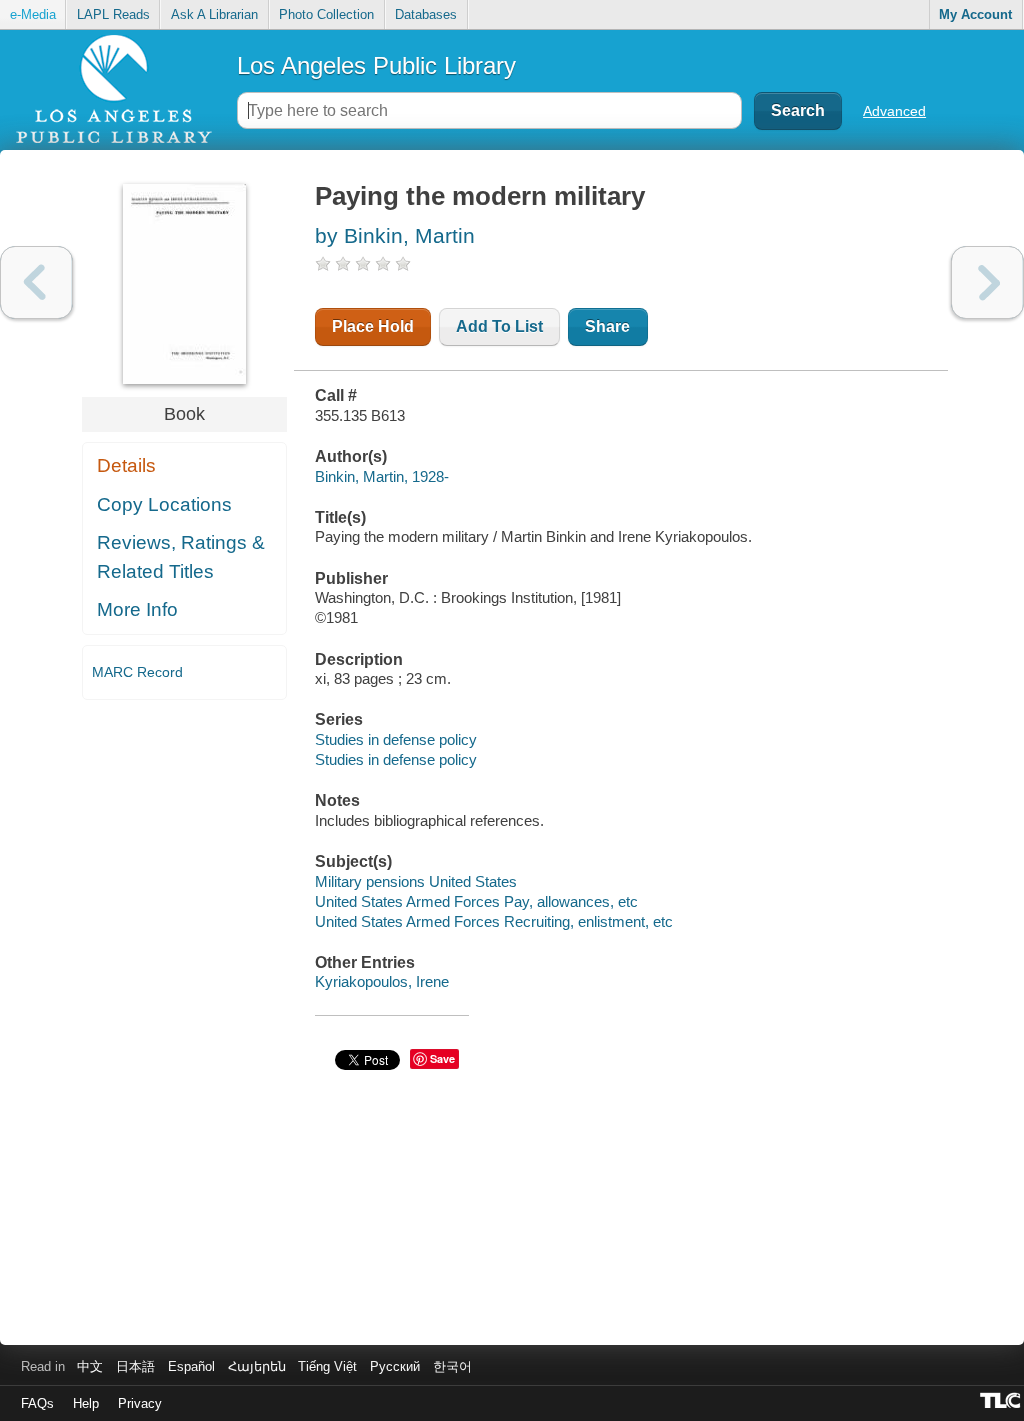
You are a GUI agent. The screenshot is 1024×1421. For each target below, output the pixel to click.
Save (442, 1058)
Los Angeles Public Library (376, 65)
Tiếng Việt (327, 1366)
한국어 (452, 1366)
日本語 (135, 1366)
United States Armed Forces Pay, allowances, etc (476, 901)
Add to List (499, 326)
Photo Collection (326, 14)
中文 (90, 1366)
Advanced (894, 111)
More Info (137, 609)
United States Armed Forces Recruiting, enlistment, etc (494, 921)
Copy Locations (164, 504)
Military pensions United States (416, 881)
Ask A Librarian (214, 14)
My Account (975, 14)
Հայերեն (257, 1366)
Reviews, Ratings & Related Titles (181, 557)
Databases (426, 14)
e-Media (33, 14)
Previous (36, 282)
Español (191, 1366)
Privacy (140, 1403)
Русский (395, 1366)
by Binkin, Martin (395, 235)
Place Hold (373, 326)
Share (607, 326)
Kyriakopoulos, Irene (382, 981)
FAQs (37, 1403)
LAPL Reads (113, 14)
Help (86, 1403)
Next (987, 282)
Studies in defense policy (396, 739)
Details (126, 465)
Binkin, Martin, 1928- (382, 476)
